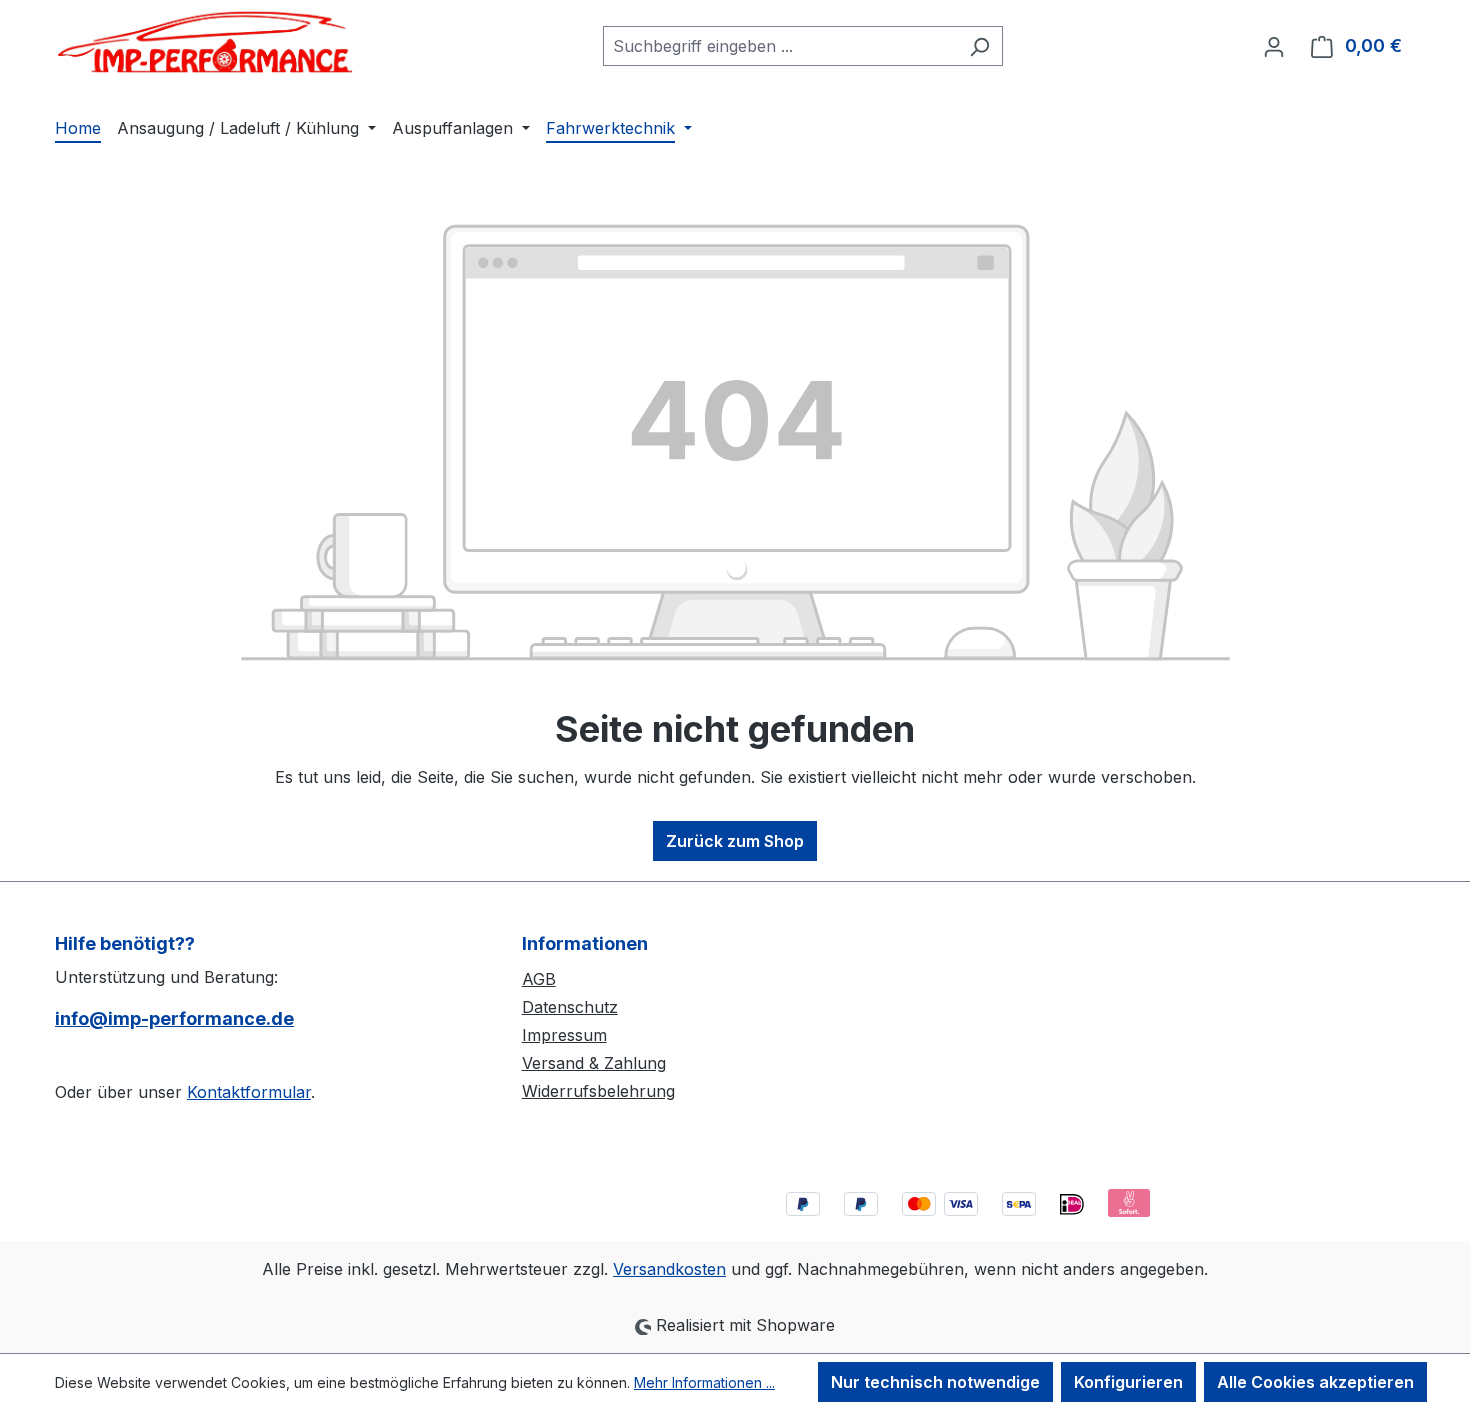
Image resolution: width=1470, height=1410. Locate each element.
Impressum (564, 1035)
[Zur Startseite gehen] (205, 42)
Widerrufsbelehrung (598, 1091)
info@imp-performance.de (174, 1018)
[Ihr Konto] (1274, 46)
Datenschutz (570, 1007)
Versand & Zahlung (594, 1063)
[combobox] (780, 46)
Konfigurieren (1128, 1382)
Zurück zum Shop (735, 841)
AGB (539, 979)
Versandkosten (669, 1269)
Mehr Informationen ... (704, 1382)
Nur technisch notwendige (935, 1382)
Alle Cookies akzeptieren (1315, 1382)
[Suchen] (979, 46)
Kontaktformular (249, 1092)
